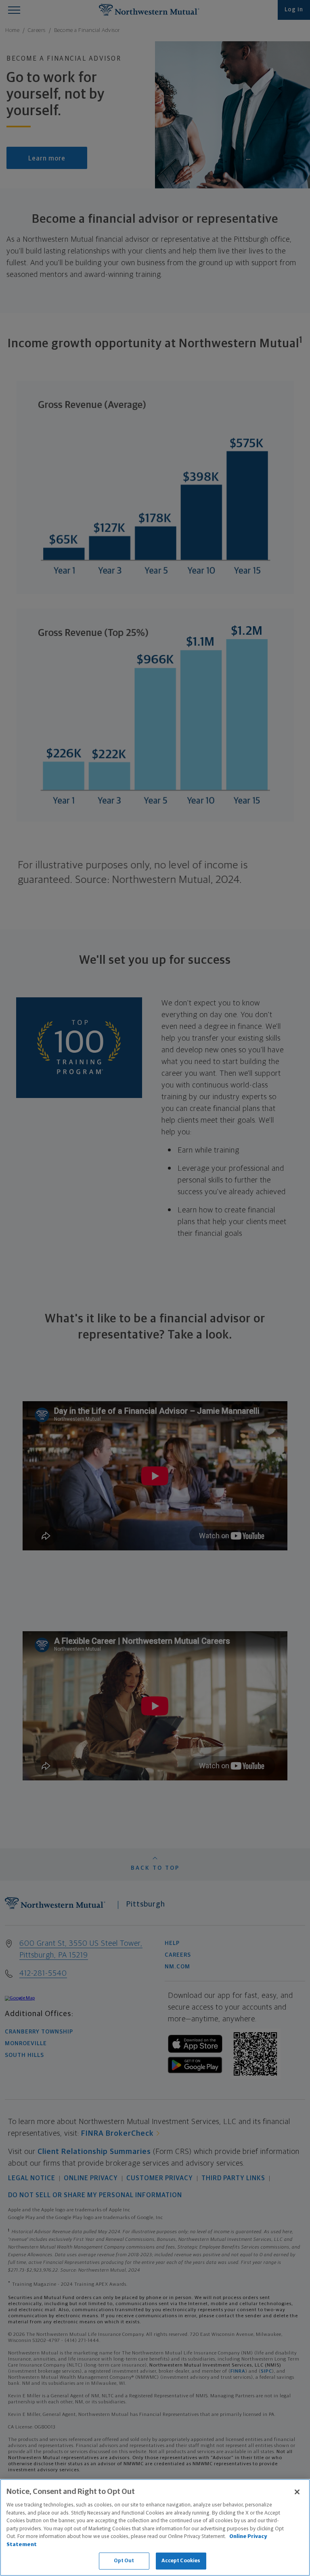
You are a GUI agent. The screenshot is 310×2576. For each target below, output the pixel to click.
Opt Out (124, 2561)
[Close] (297, 2492)
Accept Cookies (181, 2561)
